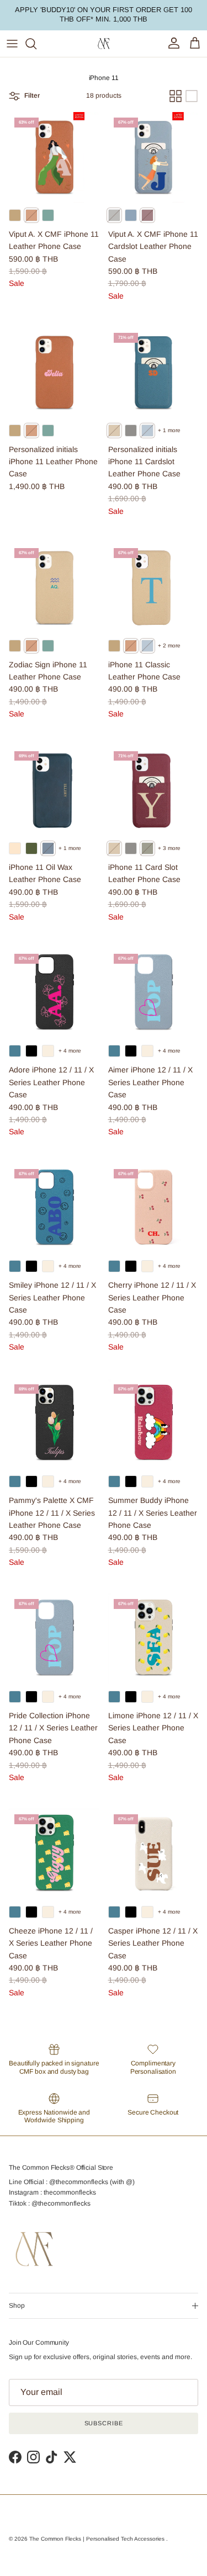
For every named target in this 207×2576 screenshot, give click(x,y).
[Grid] (176, 96)
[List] (192, 96)
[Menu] (12, 44)
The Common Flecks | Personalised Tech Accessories (98, 2539)
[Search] (36, 44)
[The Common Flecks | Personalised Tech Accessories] (104, 44)
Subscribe (104, 2423)
